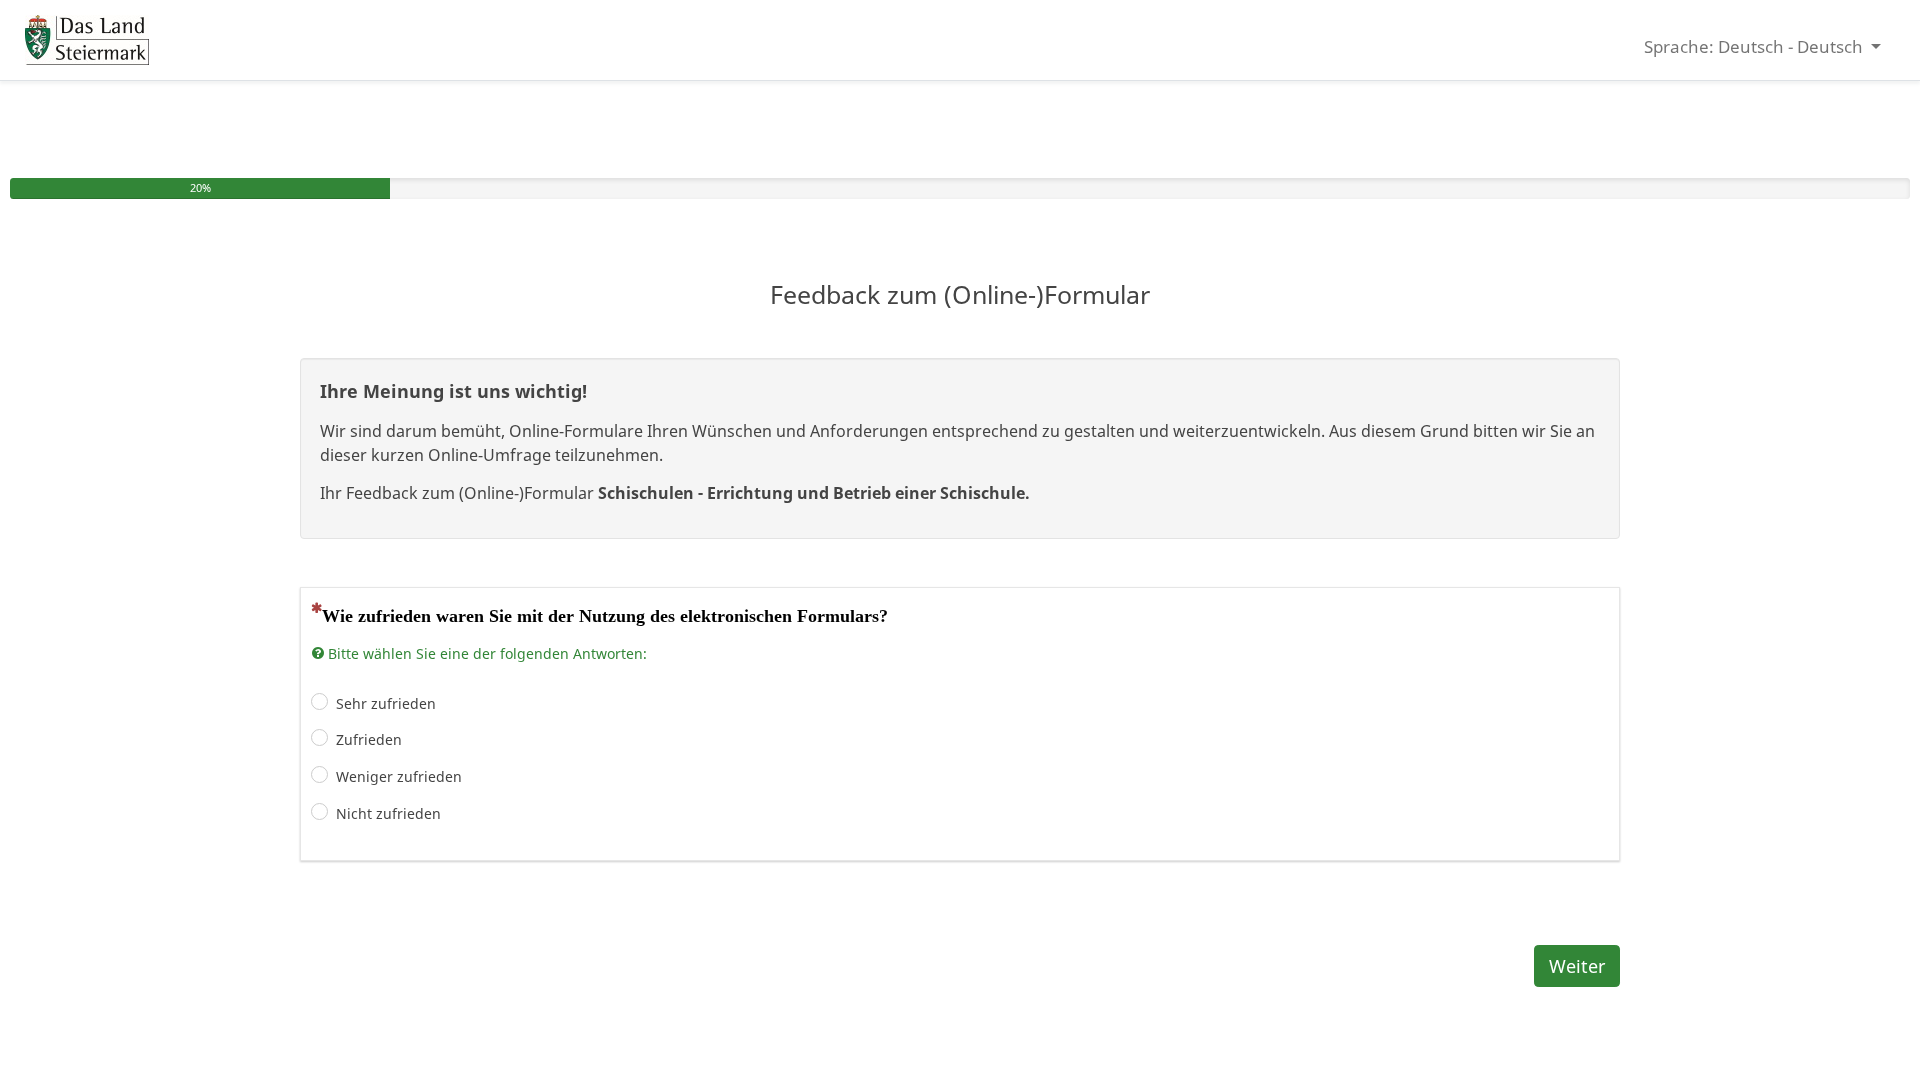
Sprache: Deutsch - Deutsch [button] (1755, 46)
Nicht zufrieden (388, 813)
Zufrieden (369, 739)
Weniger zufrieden (399, 776)
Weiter (1577, 966)
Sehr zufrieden (386, 703)
